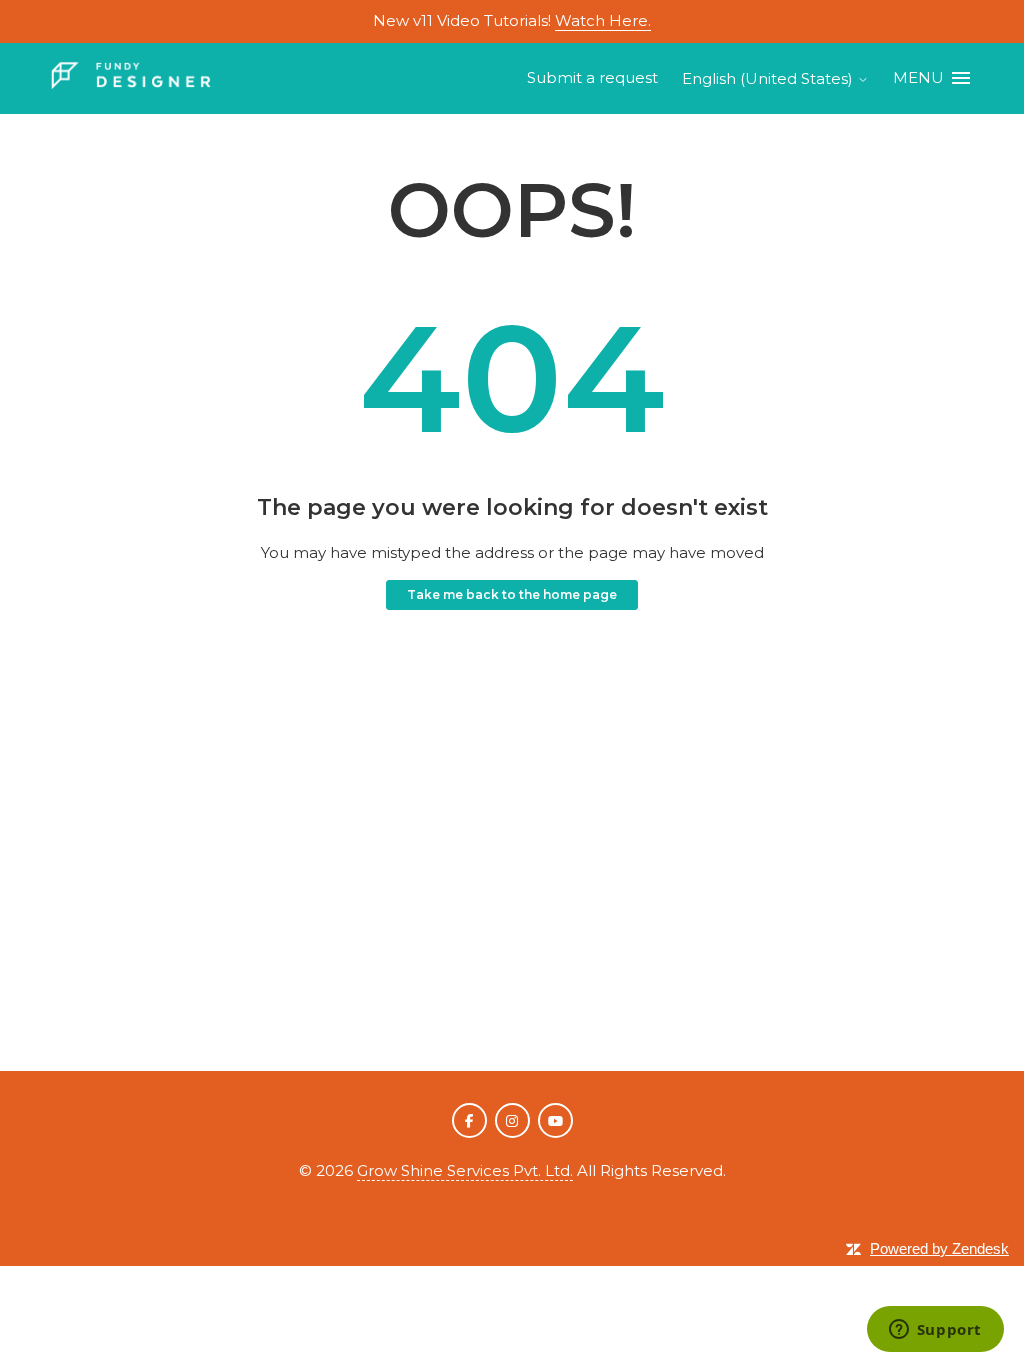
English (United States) (769, 78)
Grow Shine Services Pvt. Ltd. (465, 1170)
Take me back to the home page (512, 594)
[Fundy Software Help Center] (131, 78)
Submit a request (592, 77)
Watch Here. (603, 20)
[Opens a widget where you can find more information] (935, 1331)
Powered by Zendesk (939, 1248)
